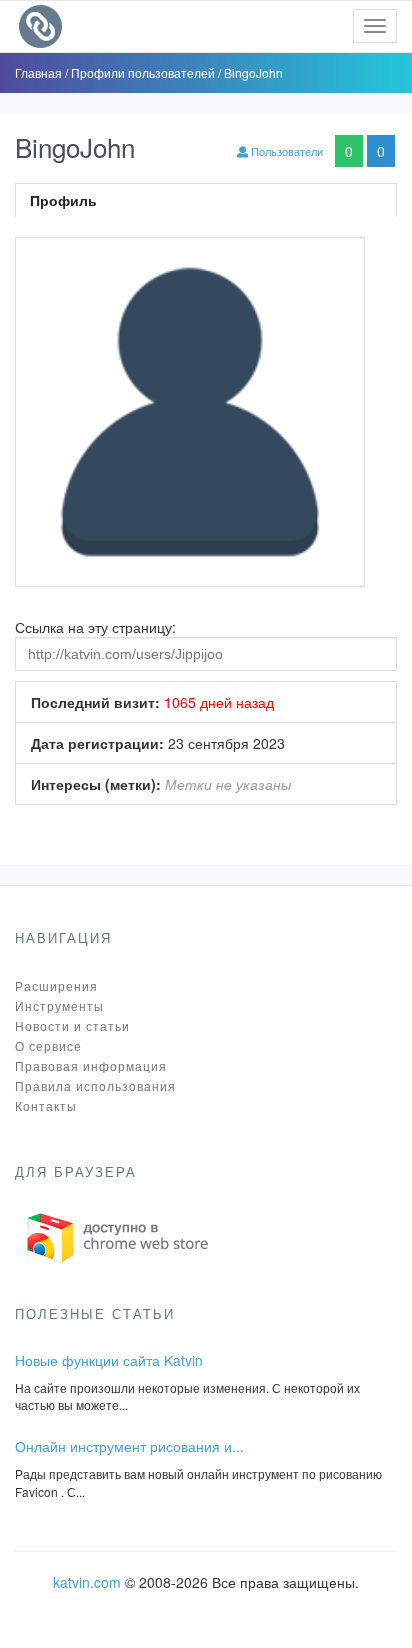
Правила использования (95, 1085)
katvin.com (87, 1582)
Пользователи (285, 151)
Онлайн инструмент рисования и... (129, 1446)
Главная (40, 72)
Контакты (46, 1105)
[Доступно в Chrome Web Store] (118, 1236)
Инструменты (59, 1005)
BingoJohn (253, 72)
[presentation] (206, 200)
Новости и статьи (72, 1025)
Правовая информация (91, 1065)
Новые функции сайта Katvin (109, 1360)
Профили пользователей (144, 72)
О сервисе (48, 1045)
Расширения (56, 985)
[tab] (206, 200)
